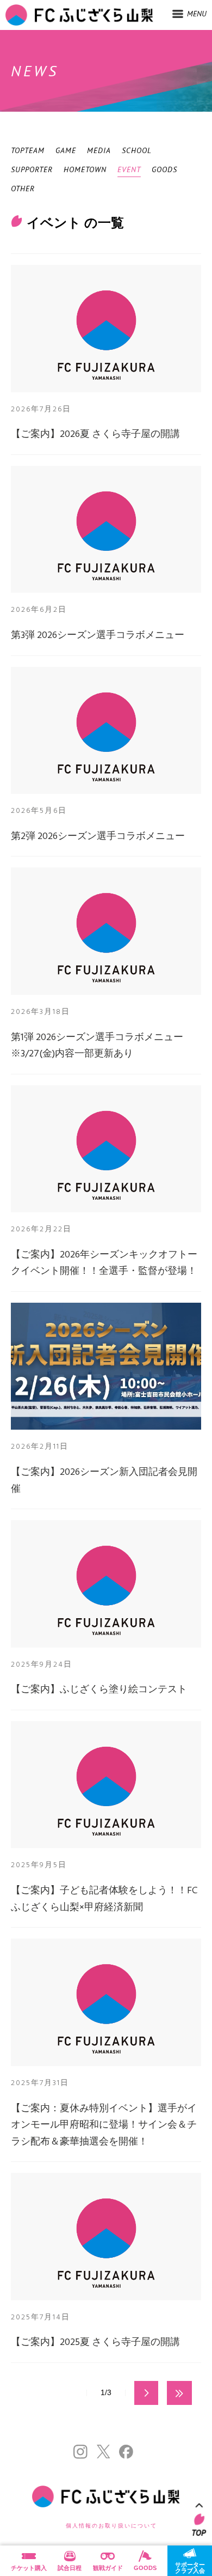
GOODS (164, 169)
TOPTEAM (28, 150)
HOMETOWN (85, 169)
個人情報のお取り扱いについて (111, 2526)
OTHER (23, 189)
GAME (66, 150)
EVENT (129, 169)
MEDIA (99, 150)
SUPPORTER (32, 169)
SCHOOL (137, 150)
